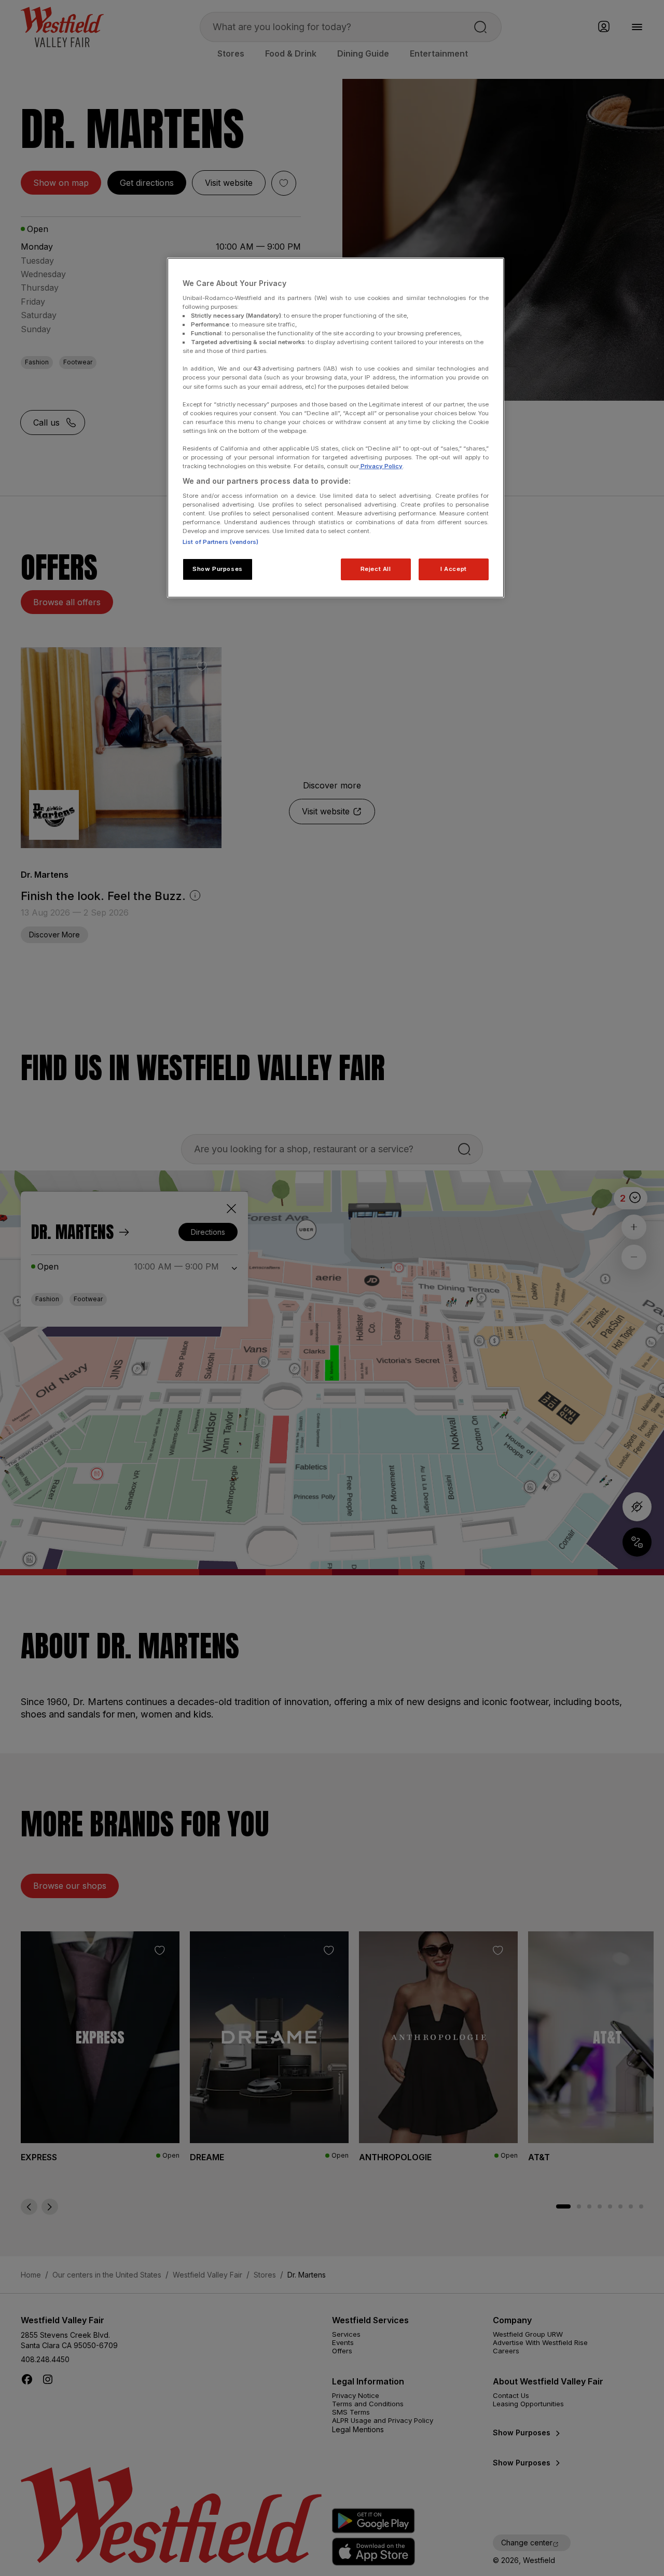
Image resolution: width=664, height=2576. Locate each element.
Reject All (376, 569)
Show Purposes (217, 569)
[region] (336, 428)
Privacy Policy (381, 466)
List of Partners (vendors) (220, 542)
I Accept (454, 569)
